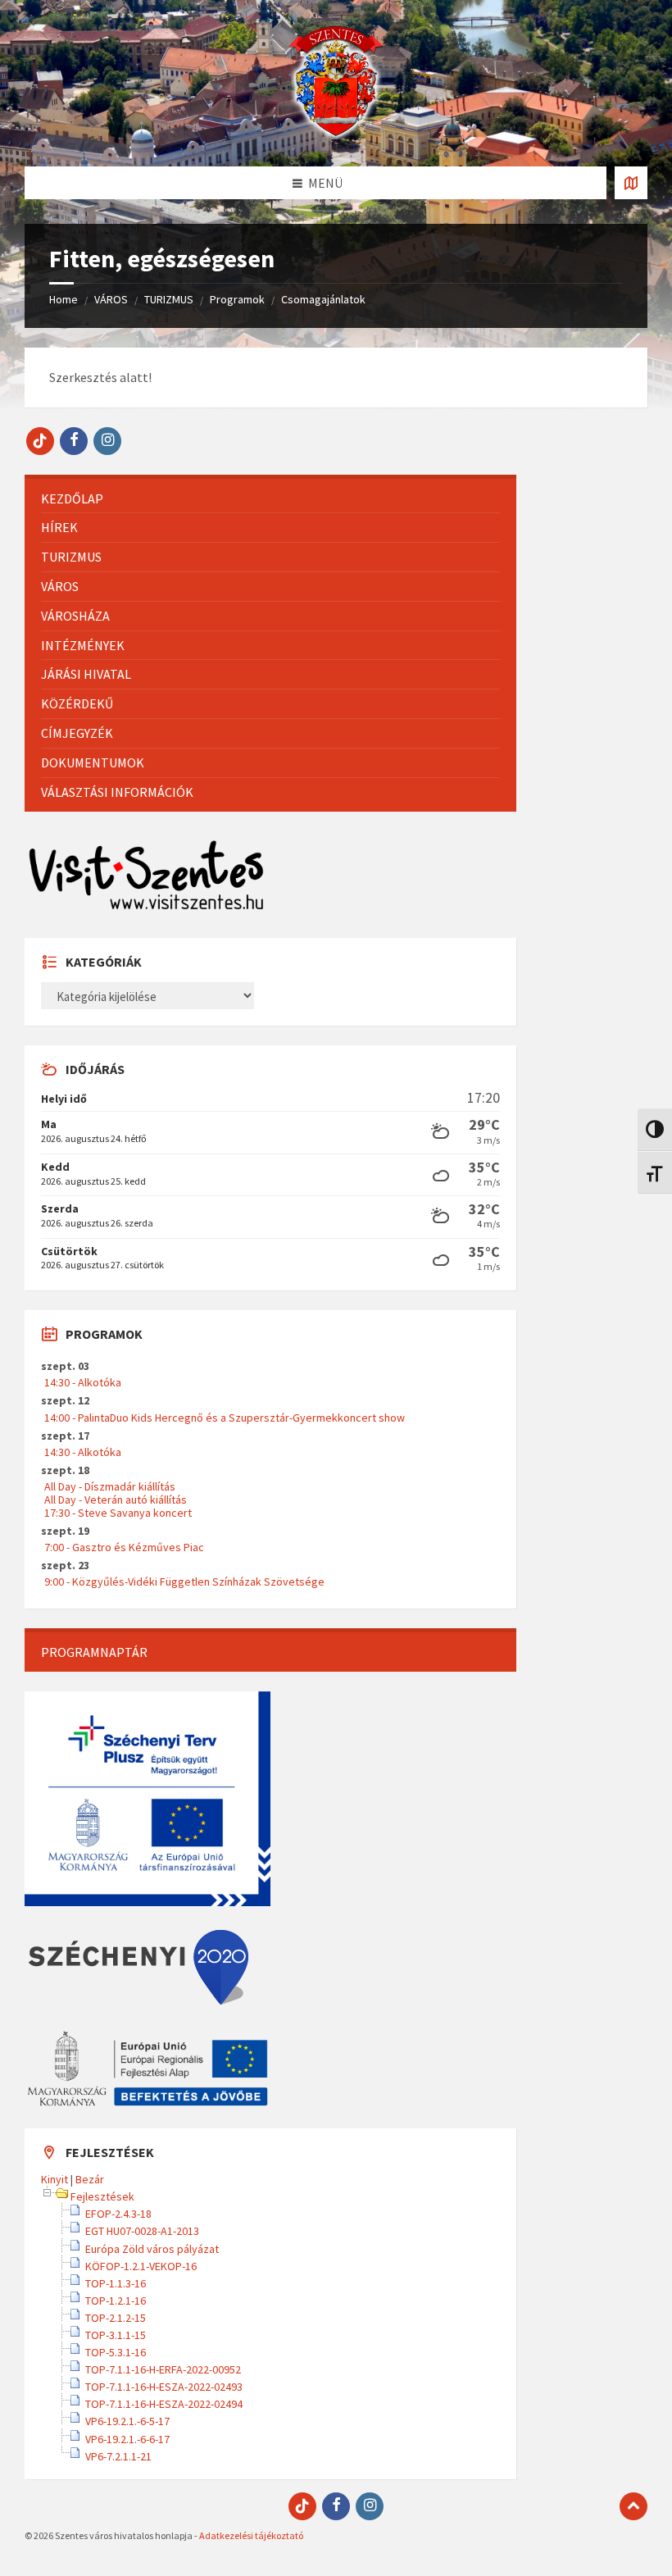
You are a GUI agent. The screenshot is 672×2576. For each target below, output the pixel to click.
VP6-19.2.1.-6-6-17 (127, 2439)
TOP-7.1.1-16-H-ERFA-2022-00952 (163, 2369)
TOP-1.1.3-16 (116, 2283)
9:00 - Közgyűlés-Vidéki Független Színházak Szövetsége (184, 1582)
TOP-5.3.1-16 (116, 2352)
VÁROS (111, 299)
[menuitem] (270, 499)
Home (64, 299)
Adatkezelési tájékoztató (251, 2535)
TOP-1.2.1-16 (116, 2301)
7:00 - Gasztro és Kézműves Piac (124, 1547)
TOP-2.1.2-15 (116, 2318)
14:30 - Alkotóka (83, 1382)
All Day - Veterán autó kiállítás (116, 1500)
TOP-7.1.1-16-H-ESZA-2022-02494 (164, 2404)
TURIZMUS (169, 299)
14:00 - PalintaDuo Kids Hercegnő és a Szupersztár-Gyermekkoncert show (225, 1418)
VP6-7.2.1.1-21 (118, 2456)
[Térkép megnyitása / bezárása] (631, 183)
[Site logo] (336, 134)
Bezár (90, 2179)
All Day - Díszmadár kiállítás (110, 1486)
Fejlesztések (102, 2196)
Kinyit (54, 2179)
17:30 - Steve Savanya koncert (118, 1513)
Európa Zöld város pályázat (152, 2249)
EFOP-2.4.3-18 (118, 2214)
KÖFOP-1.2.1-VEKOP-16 (141, 2266)
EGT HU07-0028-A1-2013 (142, 2231)
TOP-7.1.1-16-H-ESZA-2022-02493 (164, 2387)
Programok (237, 299)
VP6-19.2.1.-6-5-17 (127, 2421)
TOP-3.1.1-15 (116, 2335)
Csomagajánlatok (323, 299)
